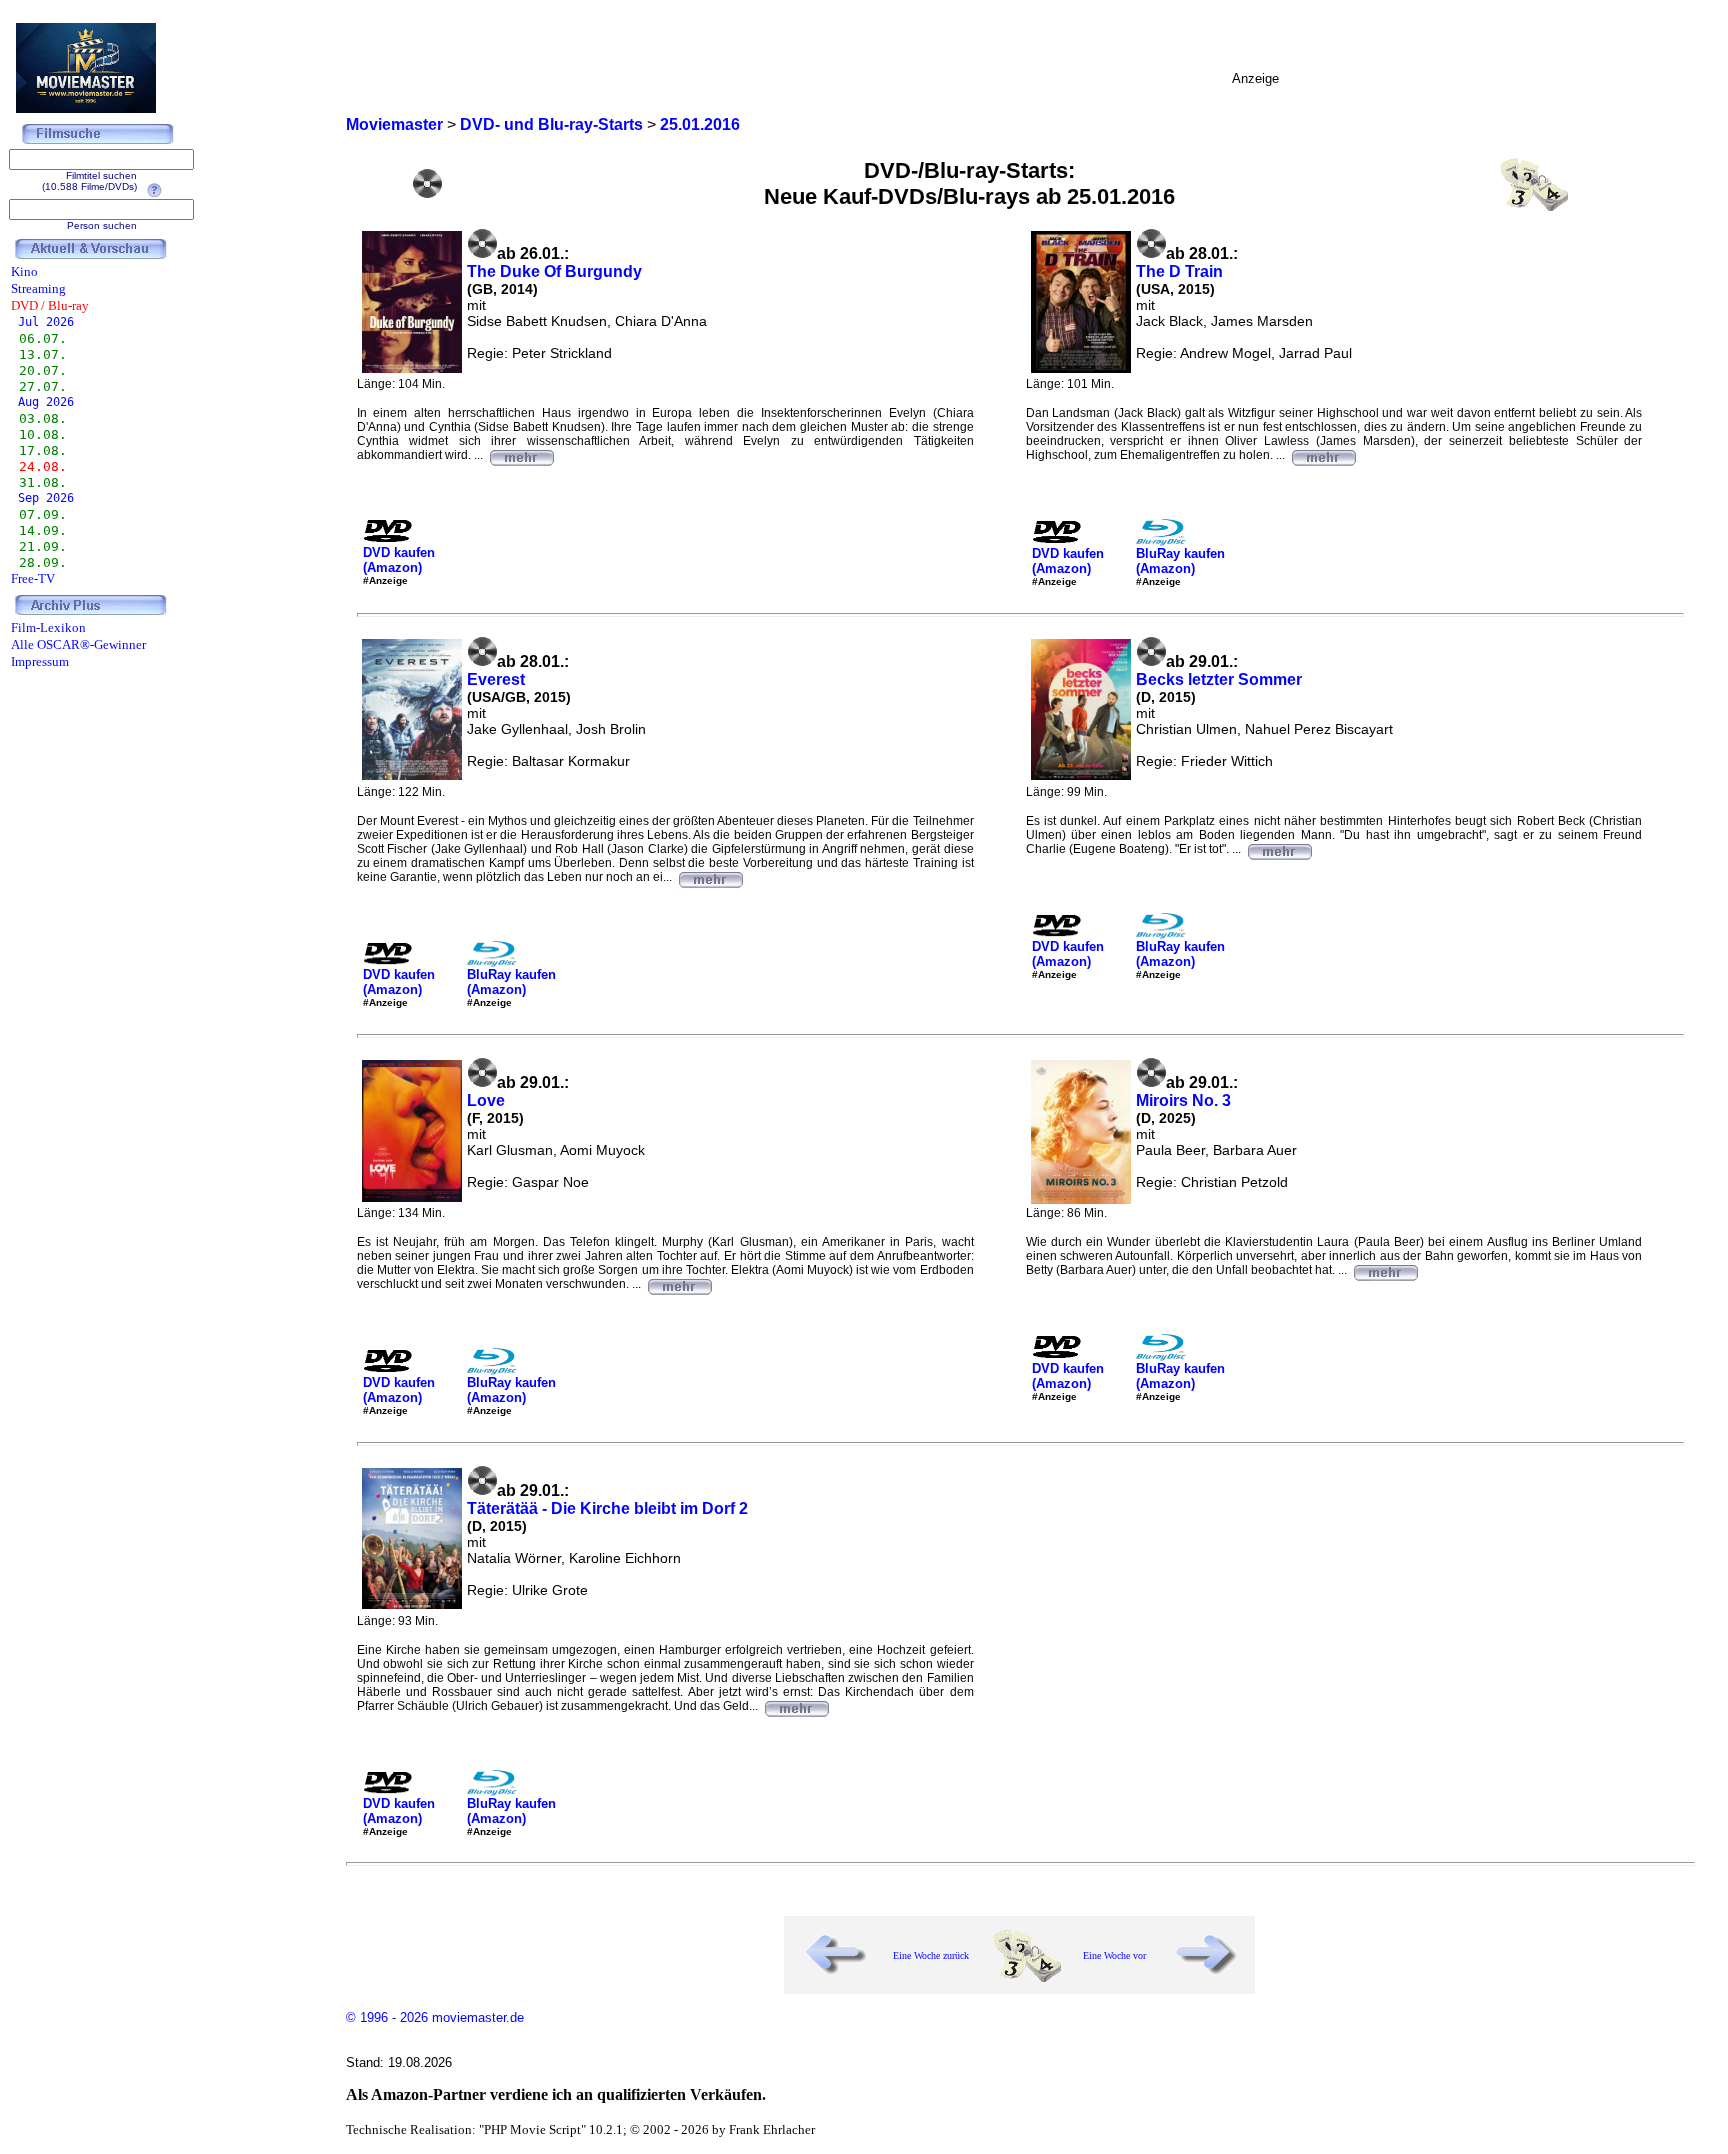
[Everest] (710, 877)
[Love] (679, 1284)
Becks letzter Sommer (1219, 679)
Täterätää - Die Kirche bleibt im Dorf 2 (607, 1508)
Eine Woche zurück (931, 1955)
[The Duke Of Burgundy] (521, 455)
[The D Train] (1323, 455)
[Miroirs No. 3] (1385, 1270)
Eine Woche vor (1114, 1955)
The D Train (1179, 271)
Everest (496, 679)
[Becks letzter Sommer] (1279, 849)
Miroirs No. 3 (1183, 1100)
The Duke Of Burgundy (554, 271)
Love (486, 1100)
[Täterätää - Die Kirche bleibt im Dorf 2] (796, 1706)
